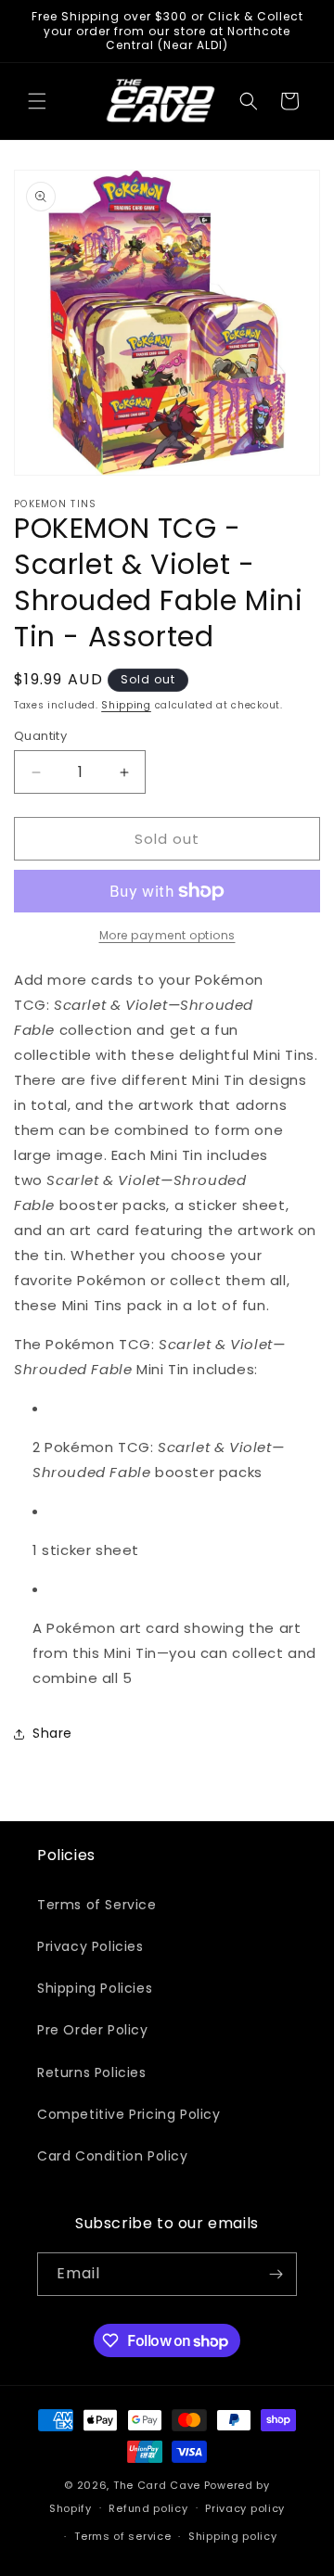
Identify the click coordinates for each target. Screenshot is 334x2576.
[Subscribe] (276, 2274)
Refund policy (148, 2508)
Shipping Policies (95, 1988)
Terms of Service (97, 1905)
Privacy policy (245, 2508)
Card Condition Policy (113, 2156)
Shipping (126, 705)
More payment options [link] (167, 935)
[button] (37, 101)
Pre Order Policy (93, 2030)
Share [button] (52, 1733)
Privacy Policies (90, 1946)
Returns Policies (92, 2072)
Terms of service (122, 2536)
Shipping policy (233, 2536)
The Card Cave (157, 2485)
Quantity (40, 736)
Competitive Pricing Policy (129, 2114)
